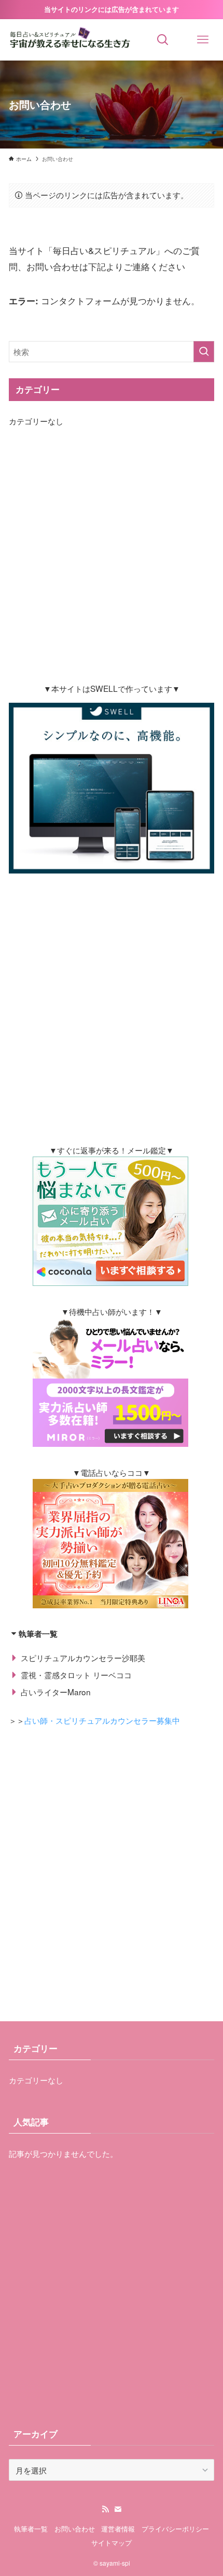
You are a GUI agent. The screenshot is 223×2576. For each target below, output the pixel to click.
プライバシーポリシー (175, 2529)
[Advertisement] (112, 555)
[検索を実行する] (204, 352)
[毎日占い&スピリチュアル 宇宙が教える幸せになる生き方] (72, 40)
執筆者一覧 (31, 2529)
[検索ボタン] (163, 40)
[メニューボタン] (203, 40)
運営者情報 (118, 2529)
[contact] (118, 2509)
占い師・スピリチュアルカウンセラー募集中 (102, 1720)
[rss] (105, 2509)
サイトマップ (112, 2543)
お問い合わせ (75, 2529)
